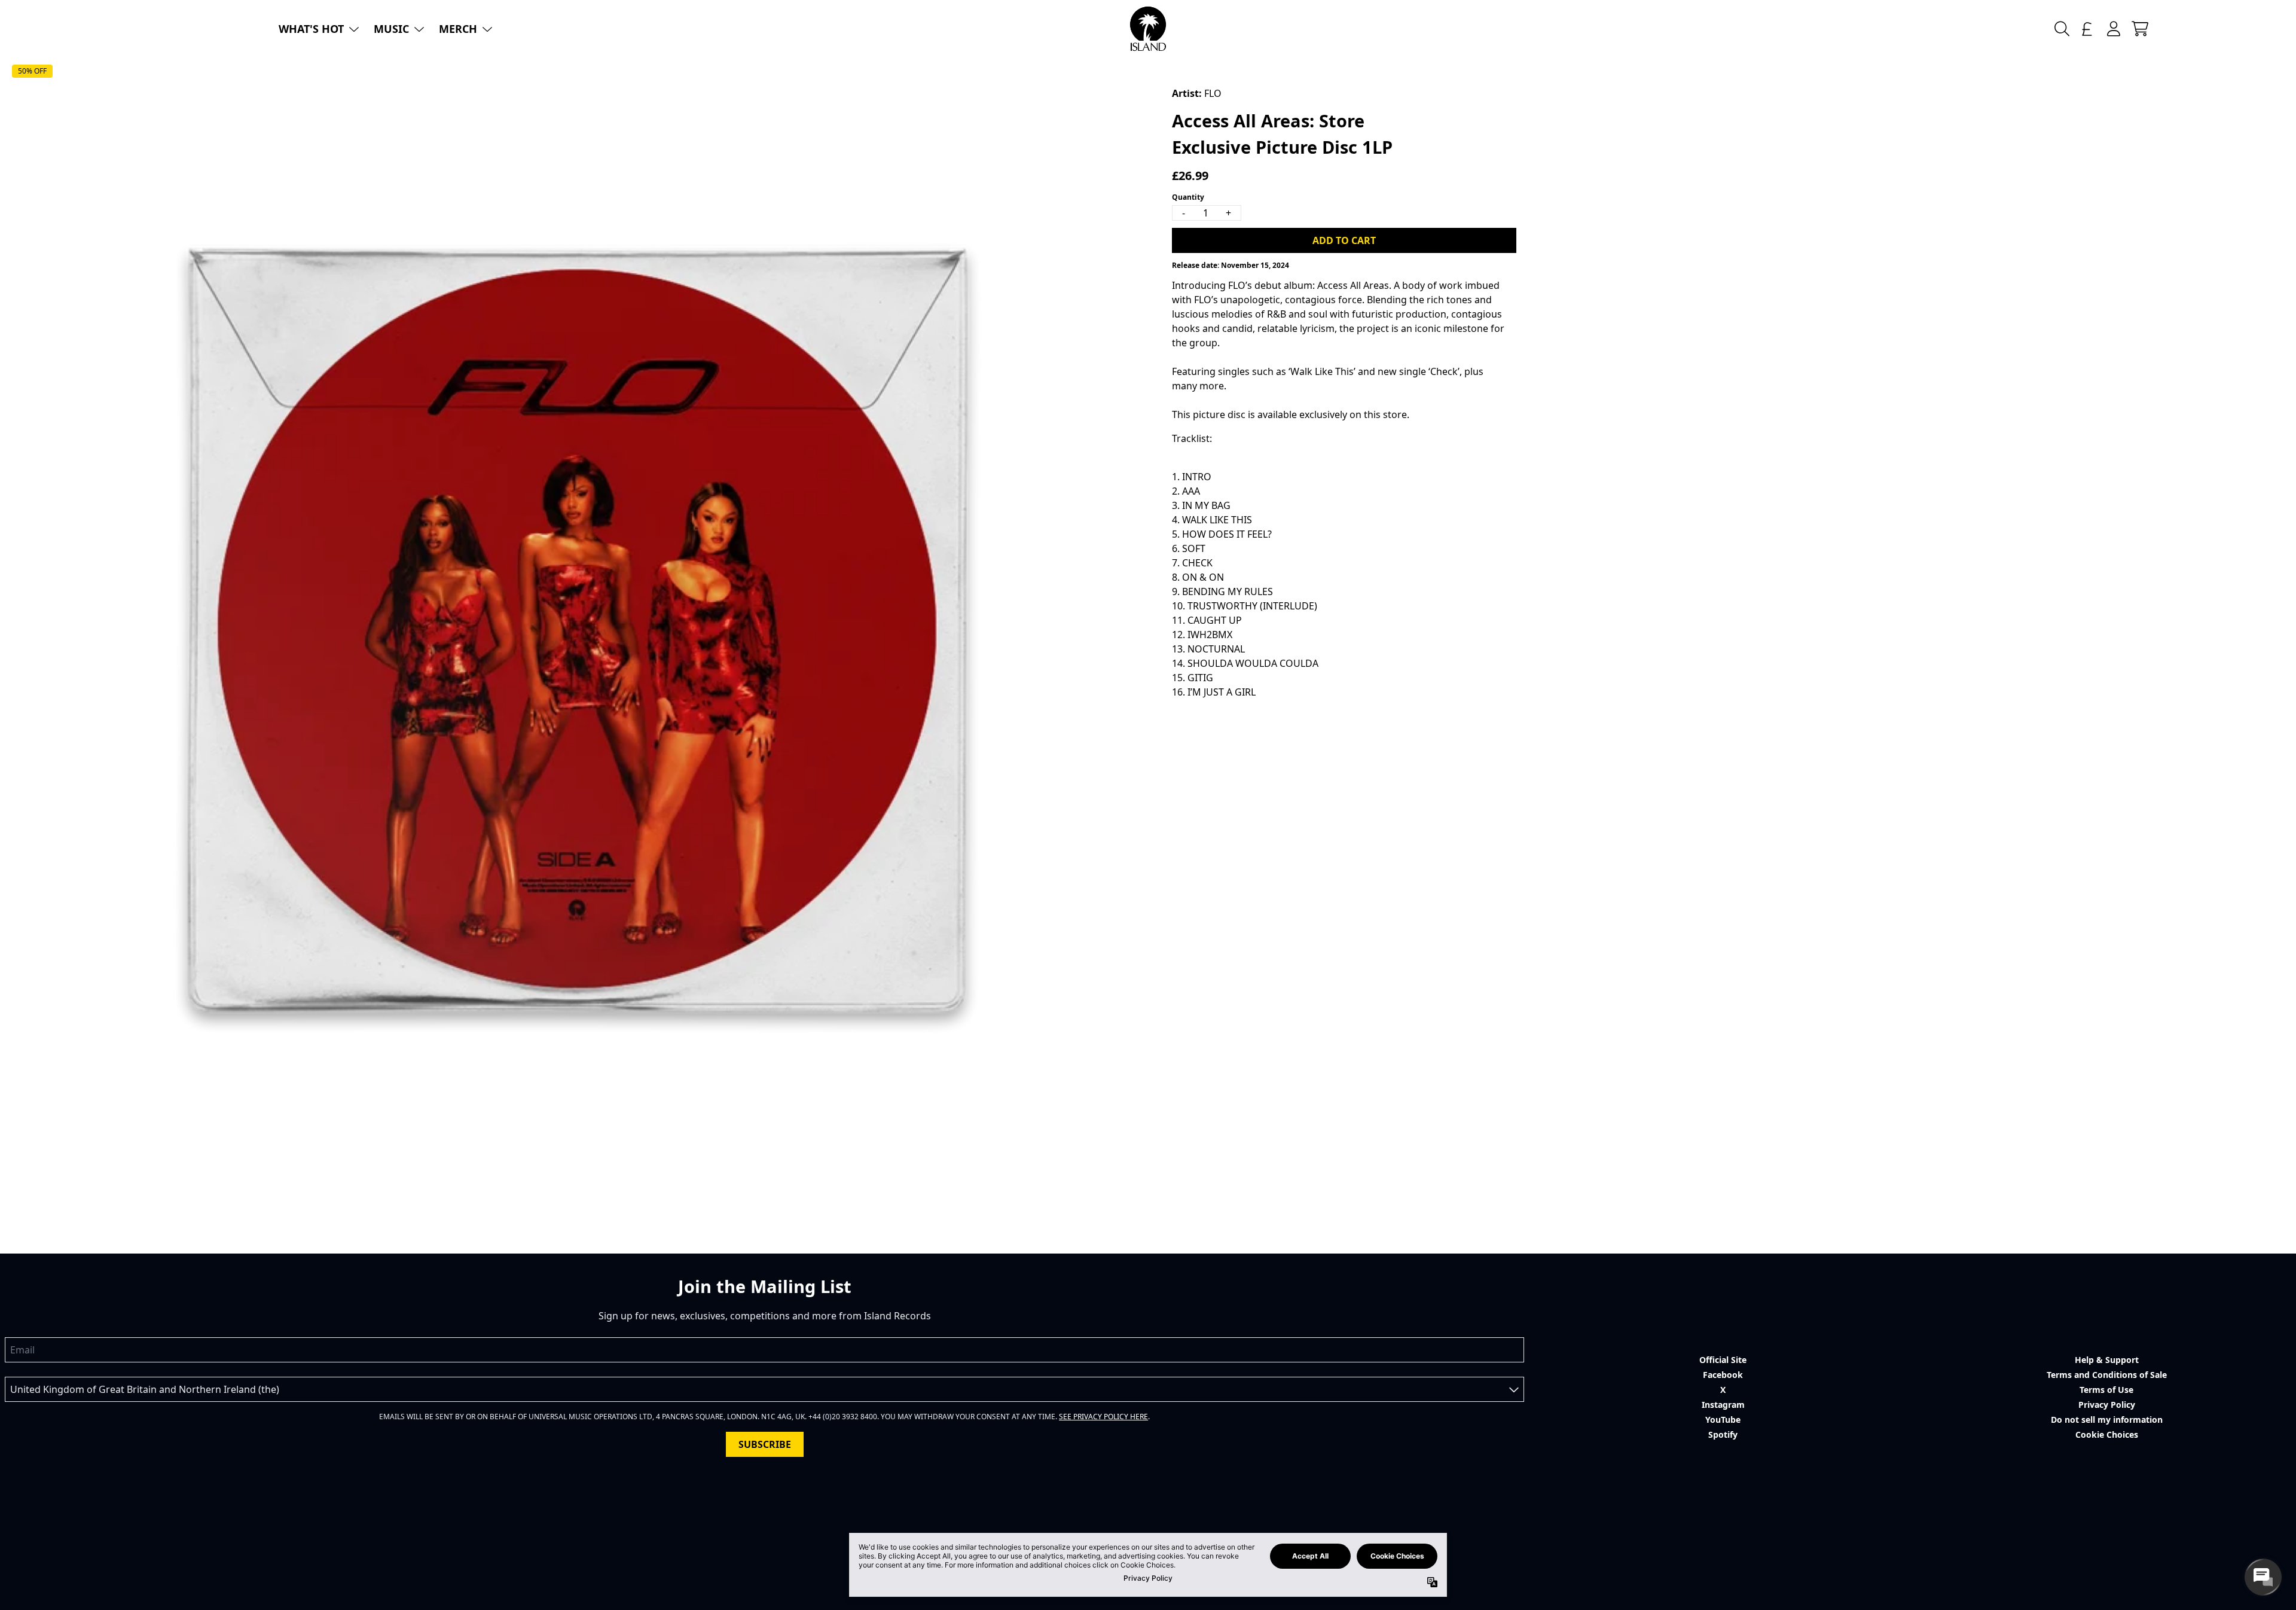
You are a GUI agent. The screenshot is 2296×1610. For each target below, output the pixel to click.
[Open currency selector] (2087, 29)
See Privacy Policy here (1103, 1417)
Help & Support (2107, 1360)
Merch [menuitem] (458, 29)
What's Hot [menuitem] (311, 29)
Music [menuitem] (391, 29)
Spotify (1723, 1434)
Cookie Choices (2107, 1434)
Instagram (1723, 1405)
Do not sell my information (2107, 1420)
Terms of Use (2106, 1390)
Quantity (1188, 197)
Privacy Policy (2107, 1405)
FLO (1213, 93)
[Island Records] (1148, 29)
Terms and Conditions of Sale (2107, 1375)
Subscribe (765, 1444)
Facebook (1723, 1375)
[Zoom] (576, 629)
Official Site (1723, 1360)
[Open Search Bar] (2061, 29)
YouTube (1723, 1420)
